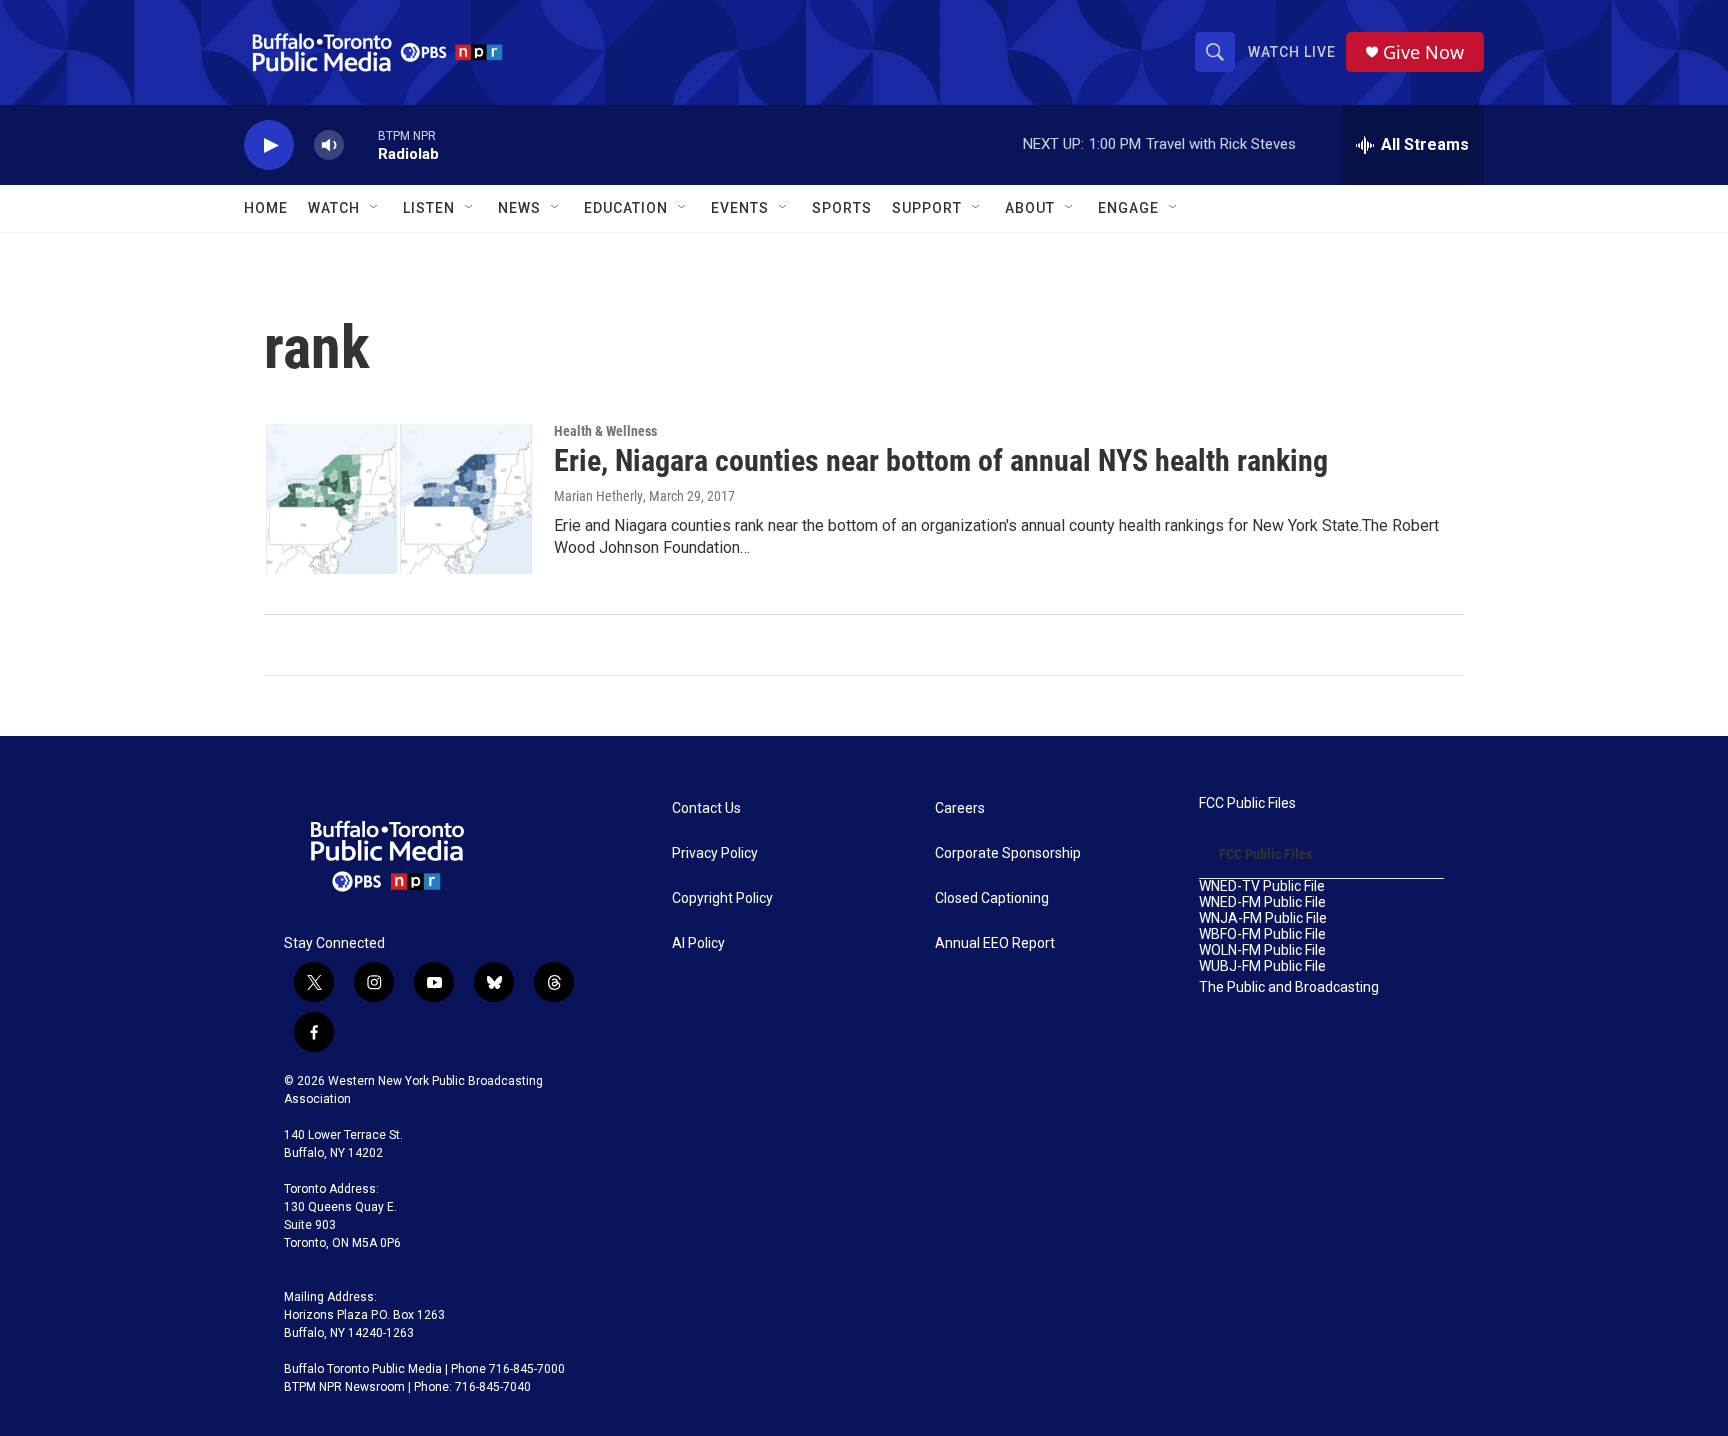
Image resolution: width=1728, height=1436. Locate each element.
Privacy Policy (715, 853)
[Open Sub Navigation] (375, 208)
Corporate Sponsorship (1008, 853)
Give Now (1423, 52)
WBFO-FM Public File (1262, 934)
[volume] (329, 145)
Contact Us (706, 808)
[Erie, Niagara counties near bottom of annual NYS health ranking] (399, 499)
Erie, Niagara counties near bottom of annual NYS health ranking (941, 460)
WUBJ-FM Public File (1262, 966)
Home (266, 208)
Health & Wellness (605, 431)
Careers (960, 808)
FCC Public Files (1247, 803)
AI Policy (698, 943)
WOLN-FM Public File (1262, 950)
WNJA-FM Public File (1263, 918)
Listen (429, 208)
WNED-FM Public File (1262, 902)
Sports (842, 208)
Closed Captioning (992, 898)
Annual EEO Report (995, 943)
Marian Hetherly (598, 496)
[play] (269, 145)
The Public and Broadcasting (1289, 987)
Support (927, 208)
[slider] (361, 144)
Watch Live (1292, 52)
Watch (334, 208)
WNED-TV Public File (1262, 886)
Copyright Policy (722, 898)
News (519, 208)
